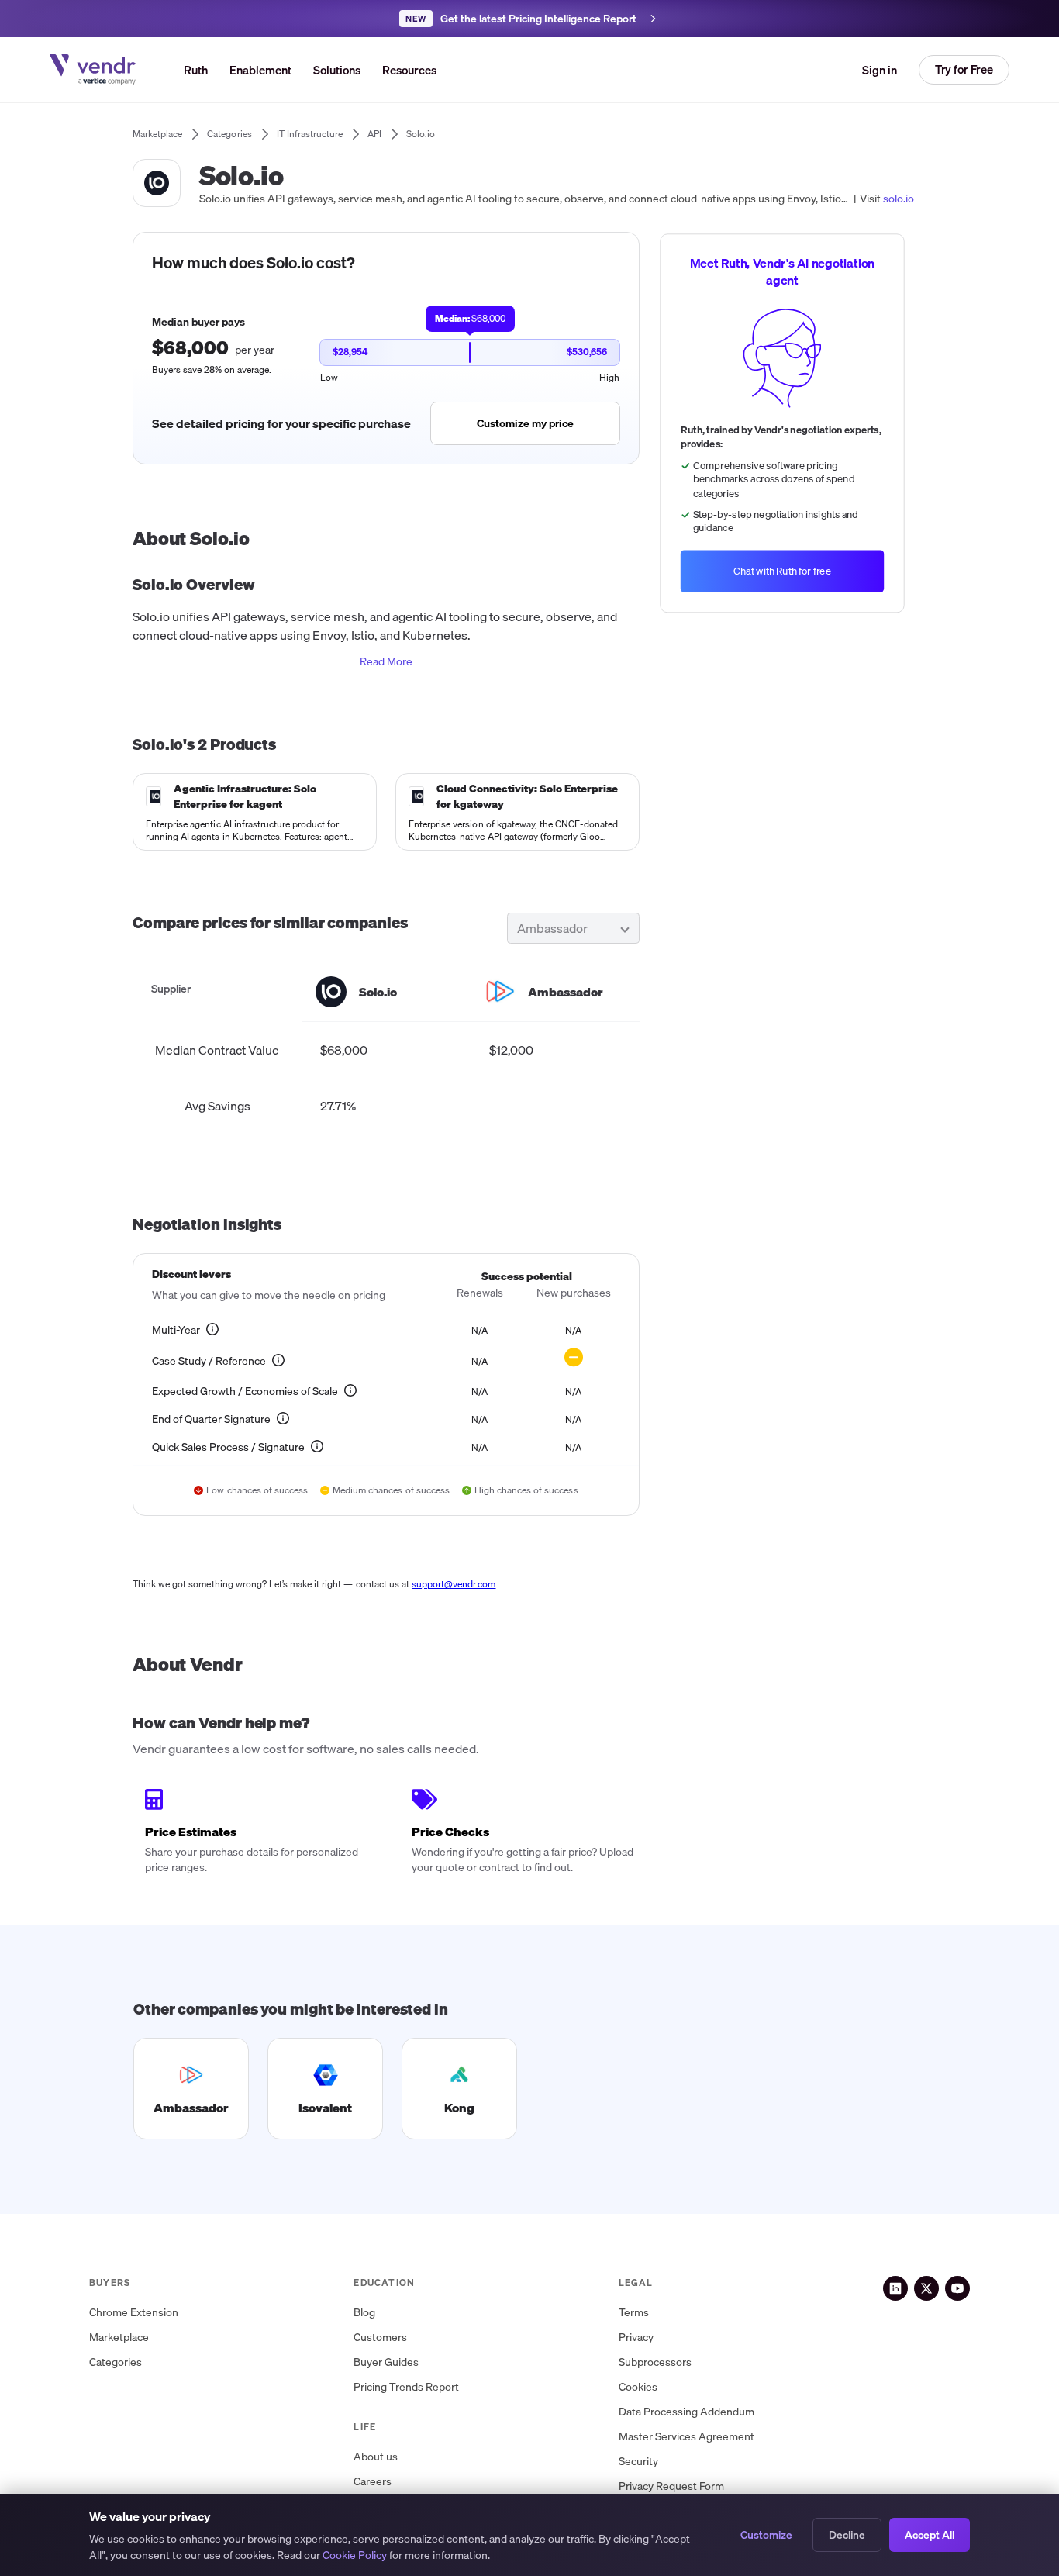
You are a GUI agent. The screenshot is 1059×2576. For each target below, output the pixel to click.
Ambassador (552, 928)
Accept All (930, 2535)
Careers (373, 2482)
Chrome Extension (134, 2313)
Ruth (196, 70)
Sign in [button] (880, 70)
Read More (386, 661)
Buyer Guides (386, 2362)
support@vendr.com (454, 1584)
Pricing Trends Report (406, 2387)
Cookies (638, 2387)
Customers (380, 2338)
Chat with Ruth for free (782, 571)
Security (638, 2462)
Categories (116, 2362)
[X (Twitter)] (926, 2288)
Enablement (260, 70)
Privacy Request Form (671, 2486)
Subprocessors (655, 2362)
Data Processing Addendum (686, 2412)
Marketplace (119, 2338)
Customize (766, 2535)
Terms (634, 2313)
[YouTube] (957, 2288)
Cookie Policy (355, 2555)
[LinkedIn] (895, 2288)
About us (376, 2457)
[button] (337, 70)
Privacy (636, 2338)
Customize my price (525, 423)
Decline (847, 2535)
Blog (364, 2313)
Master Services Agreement (686, 2437)
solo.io (899, 199)
